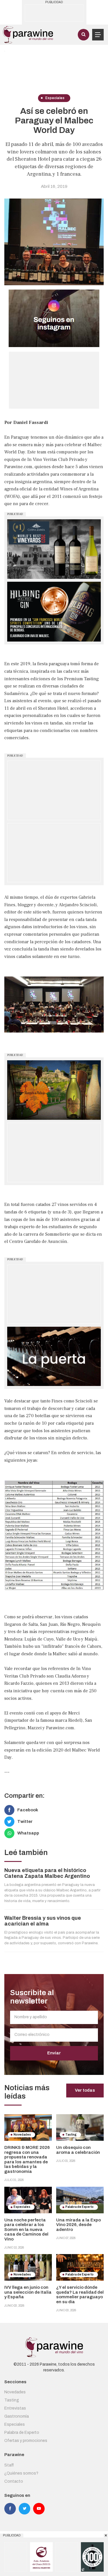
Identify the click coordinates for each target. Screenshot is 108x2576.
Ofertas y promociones (26, 2441)
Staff (9, 2465)
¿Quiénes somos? (21, 2473)
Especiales (15, 2424)
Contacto (14, 2481)
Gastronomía (17, 2416)
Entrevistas (15, 2408)
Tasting (12, 2400)
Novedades (15, 2392)
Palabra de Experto (22, 2433)
